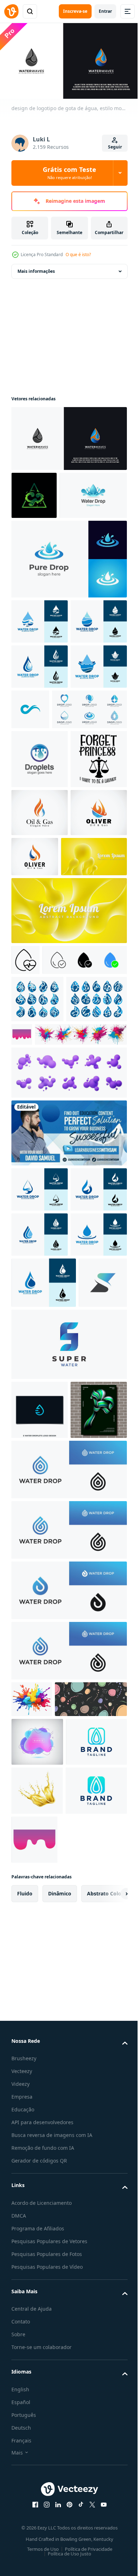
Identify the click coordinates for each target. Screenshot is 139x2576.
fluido (25, 2499)
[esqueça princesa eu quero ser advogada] (40, 953)
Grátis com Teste (69, 173)
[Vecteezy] (11, 11)
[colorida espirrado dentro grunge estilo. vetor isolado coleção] (57, 1354)
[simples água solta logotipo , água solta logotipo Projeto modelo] (40, 666)
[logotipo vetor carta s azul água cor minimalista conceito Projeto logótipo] (68, 1806)
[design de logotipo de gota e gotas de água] (40, 894)
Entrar (105, 11)
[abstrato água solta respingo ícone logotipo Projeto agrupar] (37, 1272)
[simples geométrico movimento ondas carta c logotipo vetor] (89, 799)
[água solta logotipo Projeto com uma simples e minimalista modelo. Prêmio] (68, 1990)
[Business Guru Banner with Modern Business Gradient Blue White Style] (68, 1453)
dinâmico (60, 2499)
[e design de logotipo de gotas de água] (40, 1871)
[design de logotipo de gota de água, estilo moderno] (68, 435)
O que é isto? (78, 255)
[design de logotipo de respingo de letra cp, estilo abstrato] (34, 492)
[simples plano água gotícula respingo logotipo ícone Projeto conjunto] (42, 1319)
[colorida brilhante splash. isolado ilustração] (32, 2220)
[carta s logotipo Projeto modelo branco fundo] (35, 1744)
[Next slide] (111, 2499)
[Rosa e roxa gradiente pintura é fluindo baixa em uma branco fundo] (85, 1307)
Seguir (115, 147)
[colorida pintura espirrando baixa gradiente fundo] (99, 2445)
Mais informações (36, 268)
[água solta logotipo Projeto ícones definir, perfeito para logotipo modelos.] (49, 844)
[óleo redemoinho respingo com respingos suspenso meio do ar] (37, 2396)
